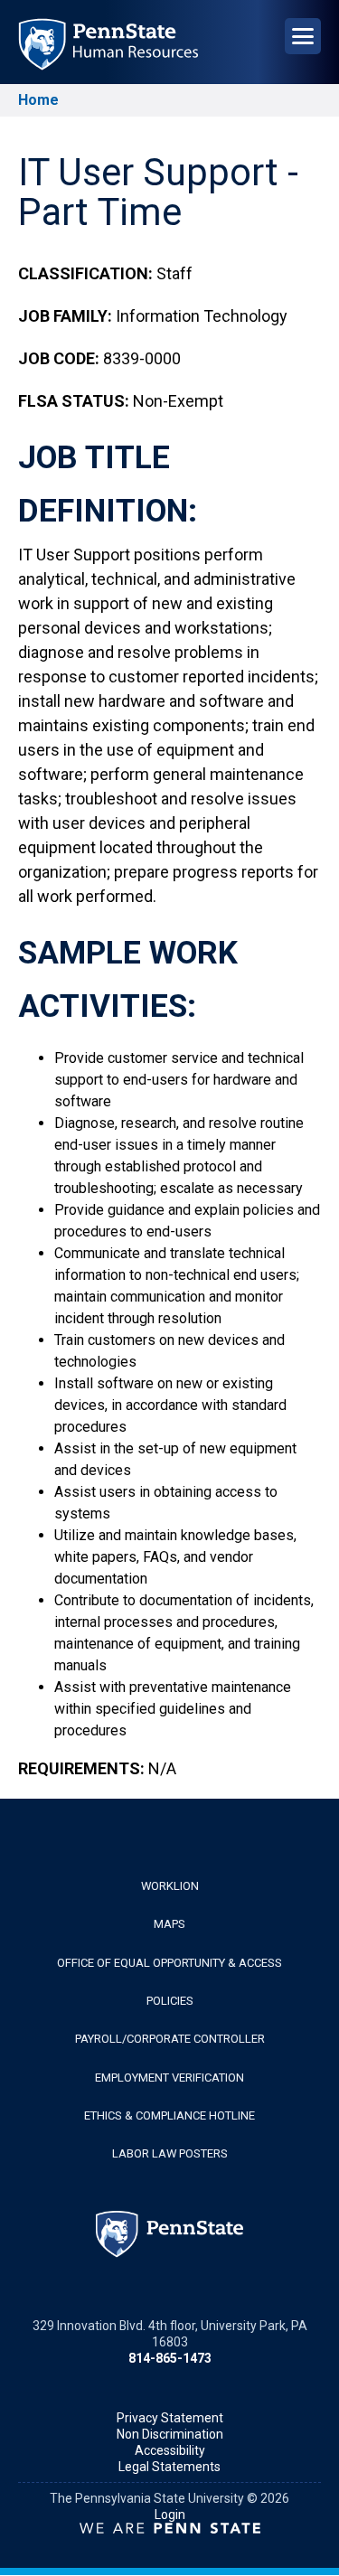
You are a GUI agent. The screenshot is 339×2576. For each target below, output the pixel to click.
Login (170, 2515)
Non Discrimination (170, 2434)
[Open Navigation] (303, 36)
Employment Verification (169, 2078)
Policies (170, 2001)
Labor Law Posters (170, 2153)
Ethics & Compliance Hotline (169, 2115)
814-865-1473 (170, 2358)
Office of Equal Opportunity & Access (169, 1963)
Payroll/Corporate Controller (170, 2039)
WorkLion (170, 1886)
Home (38, 100)
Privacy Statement (170, 2418)
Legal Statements (169, 2467)
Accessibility (170, 2450)
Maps (169, 1924)
